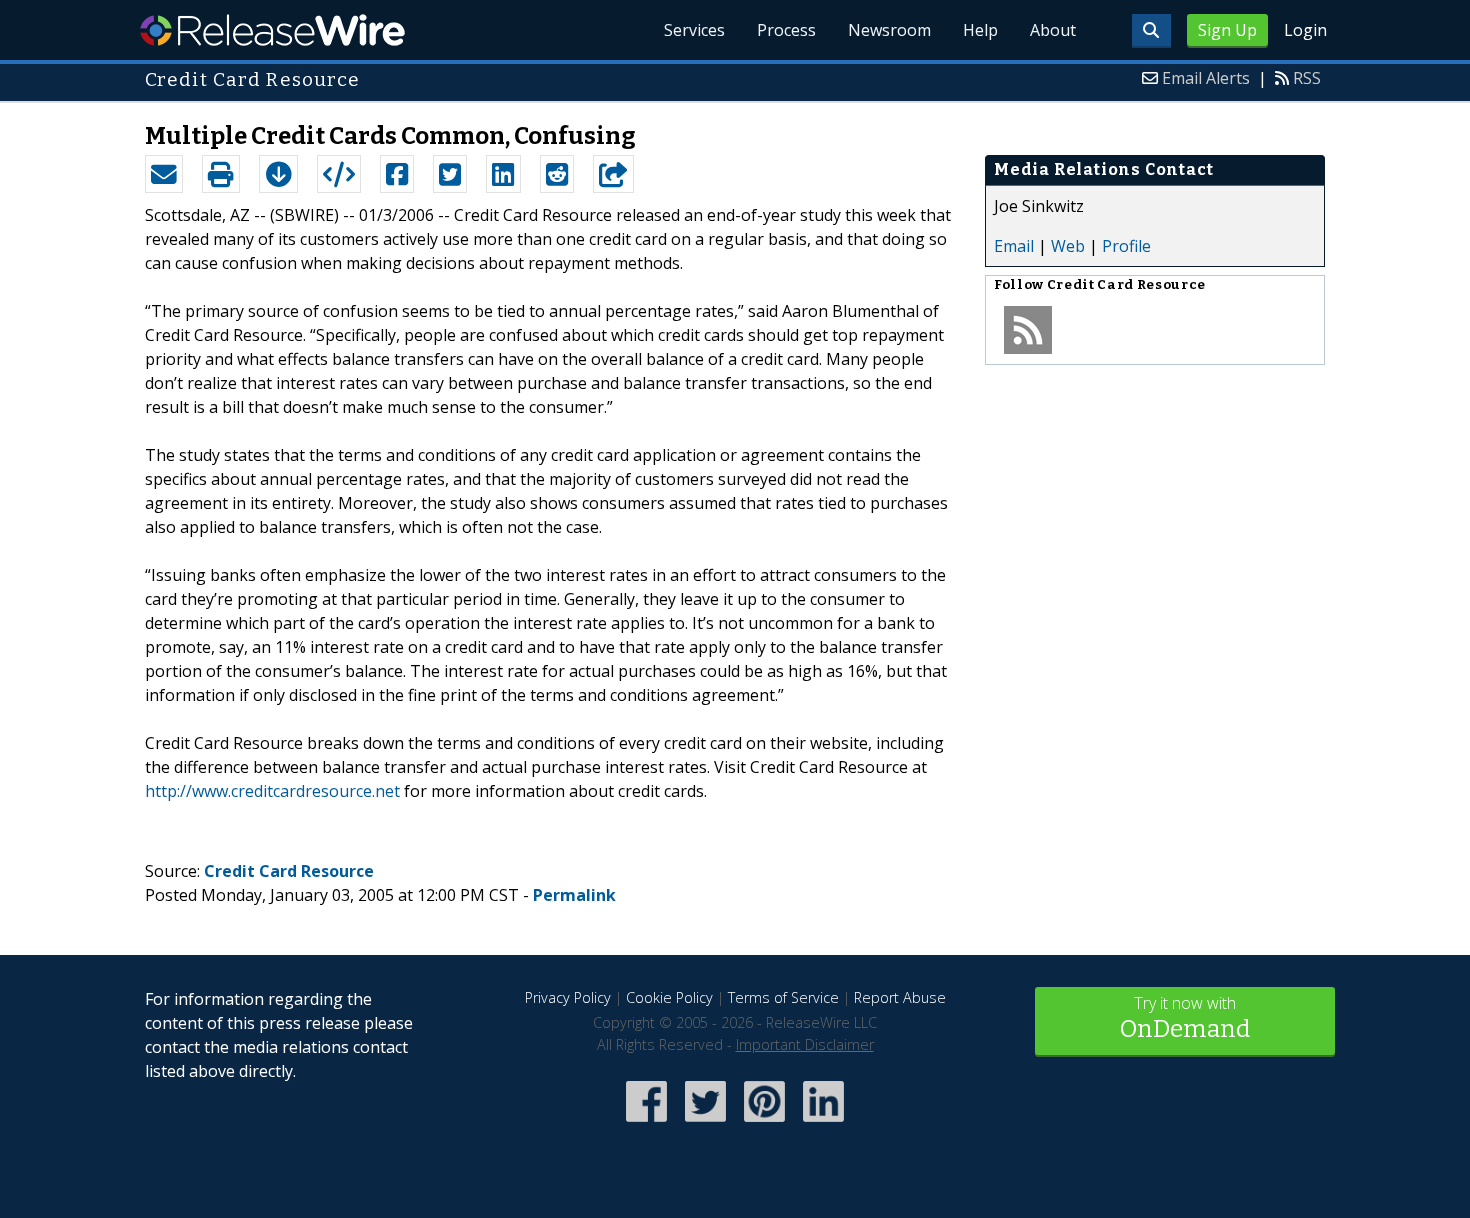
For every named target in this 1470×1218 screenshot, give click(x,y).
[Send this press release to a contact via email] (164, 174)
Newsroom (889, 30)
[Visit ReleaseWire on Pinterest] (764, 1123)
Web (1068, 246)
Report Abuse (900, 997)
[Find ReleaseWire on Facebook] (646, 1123)
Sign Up (1227, 30)
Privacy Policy (568, 997)
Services (694, 30)
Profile (1126, 246)
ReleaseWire (272, 30)
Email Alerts (1206, 78)
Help (980, 30)
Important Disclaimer (805, 1044)
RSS (1307, 78)
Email (1014, 246)
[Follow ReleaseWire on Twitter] (705, 1123)
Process (786, 30)
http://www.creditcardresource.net (272, 791)
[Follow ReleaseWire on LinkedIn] (823, 1123)
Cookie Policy (669, 997)
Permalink (574, 895)
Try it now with (1185, 1017)
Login (1305, 30)
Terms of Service (783, 997)
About (1053, 30)
